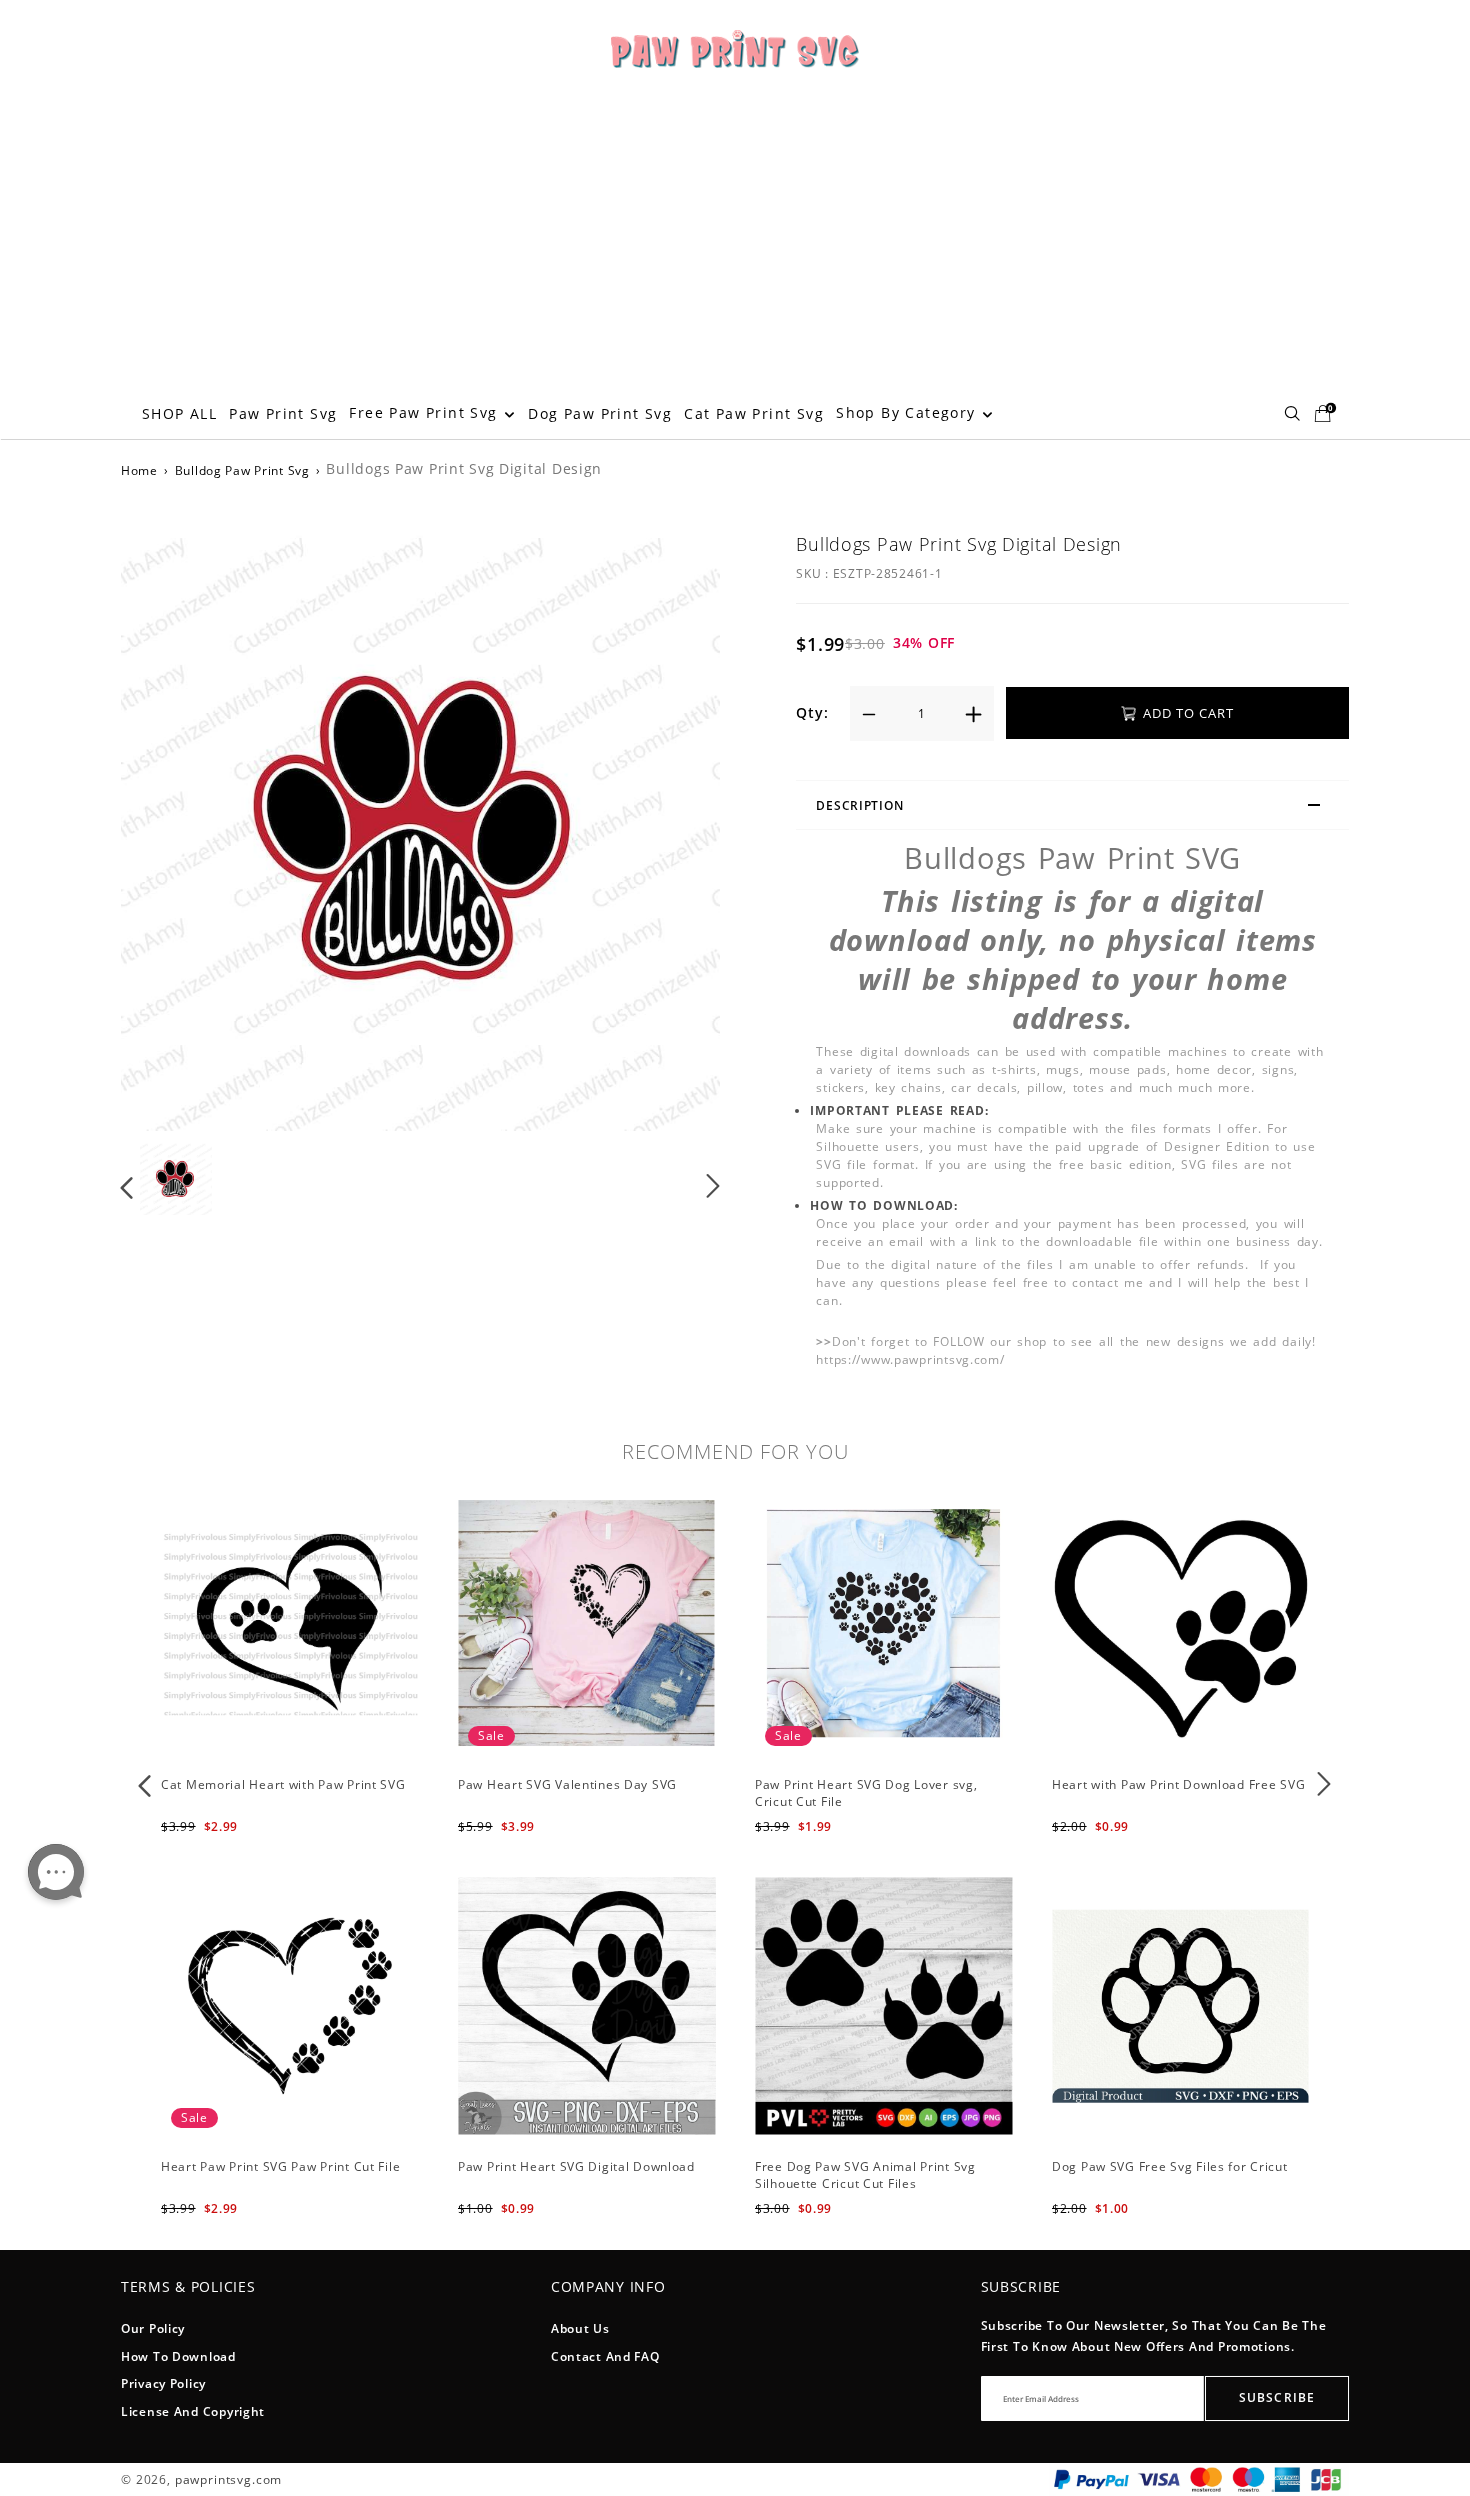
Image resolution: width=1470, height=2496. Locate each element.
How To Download (178, 2356)
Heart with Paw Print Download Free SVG (1178, 1784)
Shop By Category (908, 412)
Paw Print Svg (283, 413)
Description (859, 805)
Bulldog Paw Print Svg (242, 470)
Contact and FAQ (605, 2356)
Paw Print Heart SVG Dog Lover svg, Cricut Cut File (866, 1793)
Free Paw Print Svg (426, 412)
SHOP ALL (179, 413)
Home (139, 470)
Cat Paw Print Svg (754, 413)
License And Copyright (193, 2411)
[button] (167, 828)
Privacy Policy (163, 2383)
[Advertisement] (735, 238)
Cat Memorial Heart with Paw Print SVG (283, 1784)
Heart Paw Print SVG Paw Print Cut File (280, 2166)
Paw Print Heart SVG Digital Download (576, 2166)
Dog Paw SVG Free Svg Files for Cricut (1170, 2166)
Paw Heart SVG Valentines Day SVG (567, 1784)
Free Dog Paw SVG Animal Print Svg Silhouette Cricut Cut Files (865, 2175)
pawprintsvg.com (229, 2479)
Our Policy (153, 2328)
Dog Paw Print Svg (600, 413)
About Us (580, 2328)
